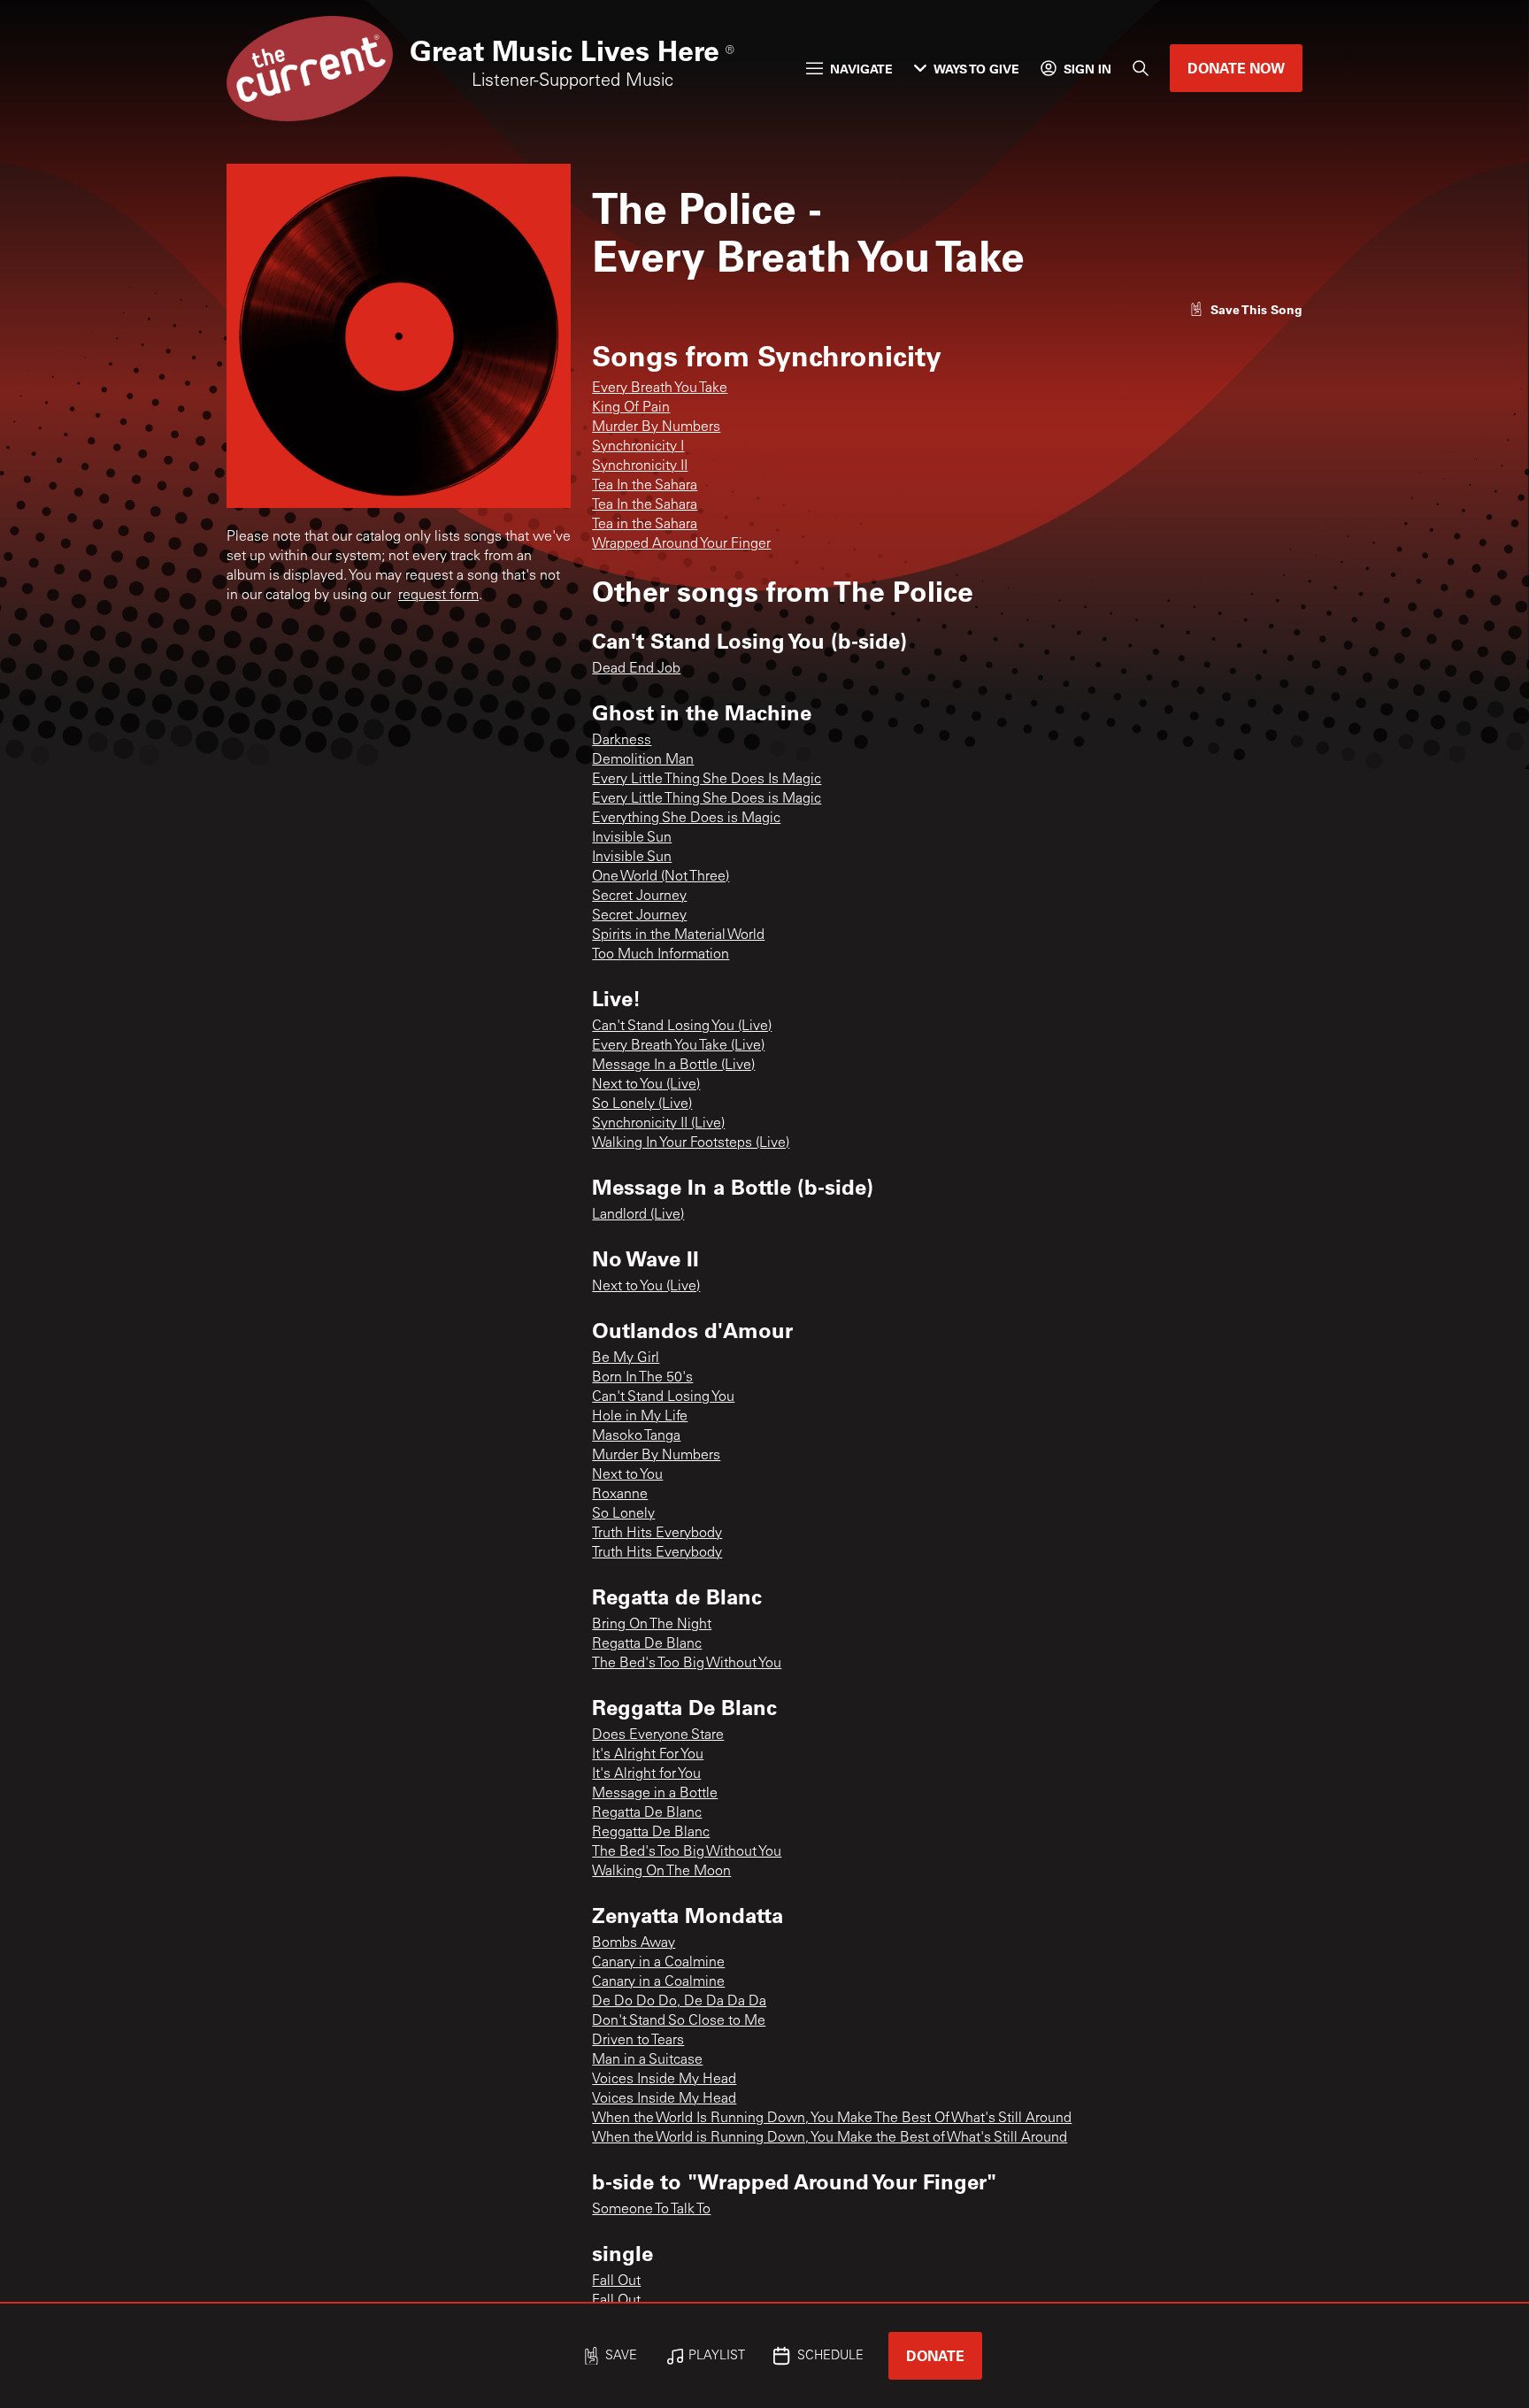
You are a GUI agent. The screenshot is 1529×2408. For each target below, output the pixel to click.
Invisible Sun (632, 838)
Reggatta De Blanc (651, 1833)
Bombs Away (634, 1943)
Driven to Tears (638, 2041)
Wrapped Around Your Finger (681, 544)
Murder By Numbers (656, 427)
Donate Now (1236, 68)
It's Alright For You (648, 1755)
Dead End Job (636, 669)
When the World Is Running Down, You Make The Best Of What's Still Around (832, 2119)
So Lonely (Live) (642, 1104)
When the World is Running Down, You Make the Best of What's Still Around (830, 2138)
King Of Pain (631, 408)
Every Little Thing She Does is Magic (707, 799)
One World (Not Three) (661, 877)
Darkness (622, 741)
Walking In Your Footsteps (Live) (691, 1143)
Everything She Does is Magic (686, 819)
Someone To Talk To (651, 2210)
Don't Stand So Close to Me (679, 2021)
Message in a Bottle (655, 1794)
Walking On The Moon (661, 1872)
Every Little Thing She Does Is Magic (707, 780)
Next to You (627, 1475)
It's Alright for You (646, 1774)
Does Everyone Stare (658, 1735)
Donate (935, 2355)
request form (438, 596)
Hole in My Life (640, 1417)
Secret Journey (639, 896)
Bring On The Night (652, 1625)
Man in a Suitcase (647, 2060)
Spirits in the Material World (678, 935)
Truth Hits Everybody (657, 1534)
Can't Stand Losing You (663, 1397)
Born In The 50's (642, 1378)
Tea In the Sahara (645, 486)
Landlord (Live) (638, 1215)
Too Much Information (661, 955)
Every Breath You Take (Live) (678, 1046)
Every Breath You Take (660, 389)
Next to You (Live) (646, 1085)
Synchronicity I (638, 447)
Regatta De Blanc (647, 1644)
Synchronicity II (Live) (658, 1124)
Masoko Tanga (636, 1436)
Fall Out (616, 2281)
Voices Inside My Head (664, 2080)
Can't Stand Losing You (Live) (682, 1027)
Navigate (861, 69)
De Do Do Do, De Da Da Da (679, 2002)
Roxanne (620, 1495)
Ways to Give (976, 69)
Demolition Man (643, 760)
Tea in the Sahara (645, 525)
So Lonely (623, 1514)
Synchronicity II (640, 466)
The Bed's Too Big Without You (687, 1664)
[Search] (1141, 68)
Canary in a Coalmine (658, 1963)
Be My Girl (626, 1358)
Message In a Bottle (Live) (673, 1066)
